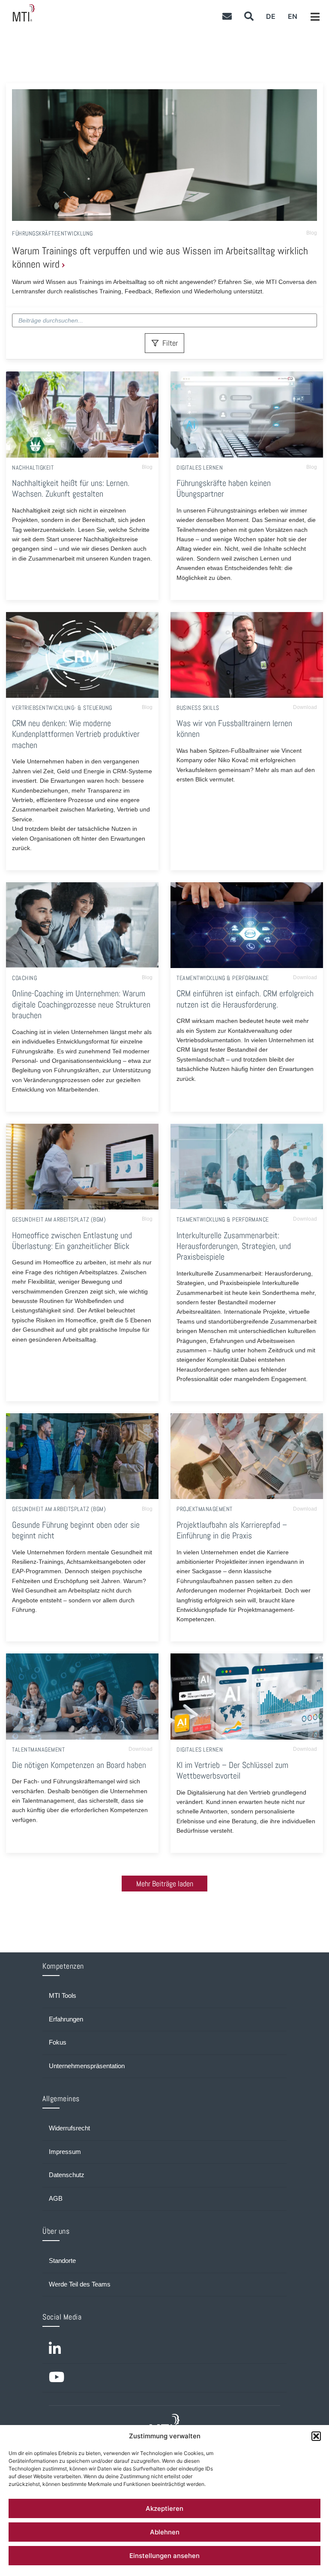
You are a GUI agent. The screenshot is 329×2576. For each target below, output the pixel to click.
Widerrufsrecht (69, 2128)
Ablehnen (165, 2532)
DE (271, 16)
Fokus (58, 2042)
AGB (56, 2199)
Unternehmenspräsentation (87, 2066)
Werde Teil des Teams (80, 2284)
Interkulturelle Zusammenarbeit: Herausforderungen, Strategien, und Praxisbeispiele (234, 1246)
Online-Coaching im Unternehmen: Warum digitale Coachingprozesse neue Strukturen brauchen (81, 1004)
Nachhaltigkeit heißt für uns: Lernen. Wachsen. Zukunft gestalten (71, 489)
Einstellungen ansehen (164, 2556)
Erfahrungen (66, 2019)
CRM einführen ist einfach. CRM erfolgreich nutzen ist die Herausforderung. (245, 999)
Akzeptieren (164, 2508)
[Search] (249, 16)
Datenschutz (67, 2175)
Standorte (62, 2261)
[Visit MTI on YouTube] (164, 2378)
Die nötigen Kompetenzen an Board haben (79, 1765)
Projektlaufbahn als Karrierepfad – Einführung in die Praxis (232, 1530)
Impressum (65, 2152)
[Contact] (227, 16)
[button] (316, 2436)
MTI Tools (63, 1996)
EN (293, 16)
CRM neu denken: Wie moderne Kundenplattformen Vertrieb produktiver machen (76, 734)
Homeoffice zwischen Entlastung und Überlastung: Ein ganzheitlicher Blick (72, 1241)
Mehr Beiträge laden (165, 1884)
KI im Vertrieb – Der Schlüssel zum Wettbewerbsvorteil (232, 1771)
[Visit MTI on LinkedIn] (164, 2350)
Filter (170, 343)
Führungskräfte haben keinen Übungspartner (224, 489)
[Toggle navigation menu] (315, 17)
